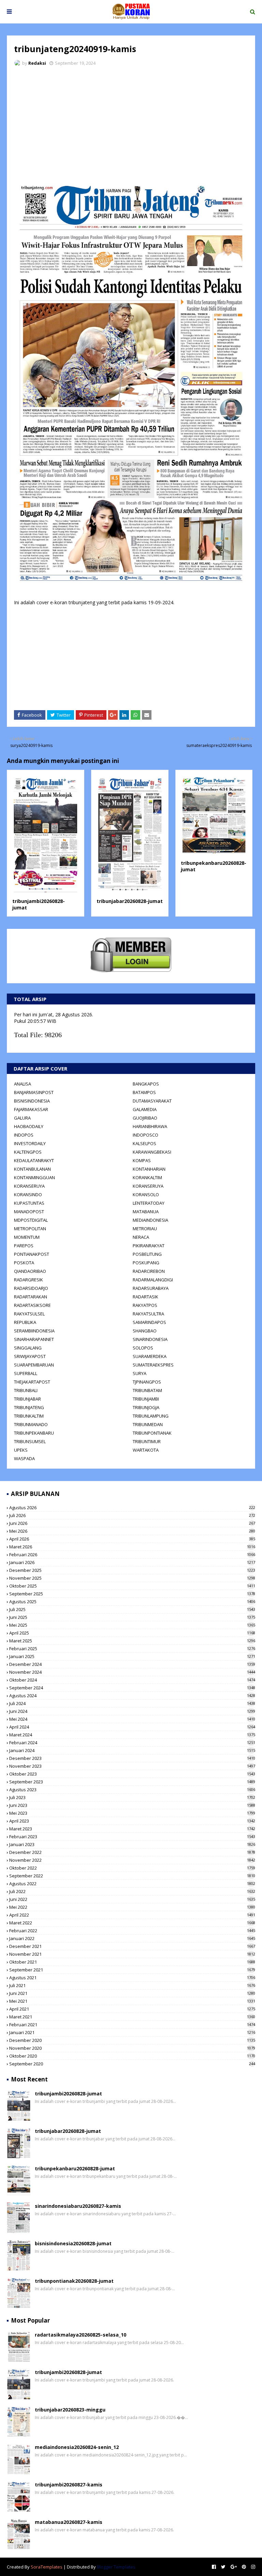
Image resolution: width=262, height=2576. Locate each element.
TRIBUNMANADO (31, 1424)
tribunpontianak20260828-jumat (74, 2281)
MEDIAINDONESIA (150, 1220)
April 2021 (132, 2009)
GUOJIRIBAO (145, 1118)
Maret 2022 (132, 1923)
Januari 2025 (132, 1656)
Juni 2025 (132, 1617)
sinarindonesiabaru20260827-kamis (78, 2206)
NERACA (141, 1237)
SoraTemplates (47, 2567)
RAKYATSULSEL (29, 1314)
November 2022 (132, 1860)
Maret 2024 (132, 1735)
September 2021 (132, 1970)
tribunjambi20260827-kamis (69, 2485)
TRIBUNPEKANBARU (34, 1433)
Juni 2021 (132, 1993)
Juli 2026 (132, 1515)
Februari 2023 (132, 1837)
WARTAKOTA (146, 1450)
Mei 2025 (132, 1625)
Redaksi (37, 63)
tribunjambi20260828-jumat (68, 2094)
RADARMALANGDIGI (153, 1280)
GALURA (22, 1118)
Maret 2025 (132, 1641)
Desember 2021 (132, 1946)
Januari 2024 (132, 1750)
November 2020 (132, 2048)
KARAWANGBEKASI (152, 1152)
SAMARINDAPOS (149, 1322)
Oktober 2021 (132, 1962)
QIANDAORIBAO (30, 1271)
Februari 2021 (132, 2025)
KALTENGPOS (28, 1152)
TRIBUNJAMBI (146, 1399)
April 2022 (132, 1915)
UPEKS (21, 1450)
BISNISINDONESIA (32, 1101)
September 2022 (132, 1876)
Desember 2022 (132, 1852)
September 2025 (132, 1594)
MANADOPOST (29, 1212)
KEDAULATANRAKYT (34, 1160)
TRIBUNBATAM (147, 1390)
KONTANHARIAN (149, 1169)
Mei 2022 (132, 1907)
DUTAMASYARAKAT (152, 1101)
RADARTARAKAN (31, 1297)
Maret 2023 (132, 1829)
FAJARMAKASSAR (31, 1109)
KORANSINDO (28, 1195)
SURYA (140, 1373)
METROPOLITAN (30, 1229)
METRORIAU (145, 1229)
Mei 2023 (132, 1813)
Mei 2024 (132, 1719)
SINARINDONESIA (150, 1339)
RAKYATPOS (145, 1305)
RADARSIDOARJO (31, 1288)
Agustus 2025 (132, 1602)
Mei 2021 (132, 2001)
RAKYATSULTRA (148, 1314)
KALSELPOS (144, 1143)
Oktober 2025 (132, 1586)
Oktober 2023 (132, 1774)
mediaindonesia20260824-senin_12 (77, 2447)
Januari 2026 (132, 1562)
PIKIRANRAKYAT (149, 1246)
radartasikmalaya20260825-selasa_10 (81, 2335)
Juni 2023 (132, 1805)
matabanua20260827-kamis (69, 2522)
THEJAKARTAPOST (32, 1382)
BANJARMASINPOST (34, 1092)
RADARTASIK (145, 1297)
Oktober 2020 (132, 2056)
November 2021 (132, 1954)
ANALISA (23, 1084)
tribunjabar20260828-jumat (130, 901)
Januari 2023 (132, 1844)
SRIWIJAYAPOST (30, 1356)
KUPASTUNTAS (29, 1203)
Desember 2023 (132, 1758)
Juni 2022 (132, 1899)
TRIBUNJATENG (29, 1407)
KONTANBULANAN (32, 1169)
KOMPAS (142, 1160)
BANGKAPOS (146, 1084)
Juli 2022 (132, 1891)
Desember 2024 (132, 1664)
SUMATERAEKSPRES (153, 1365)
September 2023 (132, 1782)
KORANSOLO (146, 1195)
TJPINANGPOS (147, 1382)
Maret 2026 (132, 1547)
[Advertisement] (131, 123)
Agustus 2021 (132, 1978)
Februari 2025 (132, 1649)
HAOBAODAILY (29, 1126)
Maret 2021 (132, 2017)
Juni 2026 (132, 1523)
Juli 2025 (132, 1609)
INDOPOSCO (145, 1135)
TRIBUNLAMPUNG (151, 1416)
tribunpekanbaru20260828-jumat (75, 2168)
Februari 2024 (132, 1743)
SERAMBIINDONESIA (34, 1331)
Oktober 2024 (132, 1680)
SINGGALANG (28, 1348)
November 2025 (132, 1578)
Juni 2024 (132, 1711)
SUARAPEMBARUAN (34, 1365)
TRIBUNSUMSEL (30, 1441)
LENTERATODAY (149, 1203)
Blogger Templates (116, 2567)
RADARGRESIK (28, 1280)
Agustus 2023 (132, 1790)
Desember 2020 (132, 2040)
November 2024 (132, 1672)
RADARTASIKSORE (32, 1305)
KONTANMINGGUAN (34, 1177)
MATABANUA (146, 1212)
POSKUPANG (146, 1263)
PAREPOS (24, 1246)
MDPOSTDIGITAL (31, 1220)
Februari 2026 (132, 1555)
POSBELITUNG (147, 1254)
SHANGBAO (145, 1331)
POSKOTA (24, 1263)
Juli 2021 (132, 1985)
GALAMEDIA (145, 1109)
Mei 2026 (132, 1531)
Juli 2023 (132, 1797)
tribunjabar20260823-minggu (70, 2410)
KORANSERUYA (29, 1186)
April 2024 (132, 1727)
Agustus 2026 (132, 1508)
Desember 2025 (132, 1570)
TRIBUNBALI (26, 1390)
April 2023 (132, 1821)
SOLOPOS (143, 1348)
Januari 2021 (132, 2032)
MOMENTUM (27, 1237)
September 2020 (132, 2064)
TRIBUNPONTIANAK (152, 1433)
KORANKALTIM (147, 1177)
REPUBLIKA (25, 1322)
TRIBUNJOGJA (146, 1407)
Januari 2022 (132, 1938)
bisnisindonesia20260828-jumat (73, 2243)
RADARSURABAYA (151, 1288)
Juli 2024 (132, 1703)
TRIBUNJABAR (27, 1399)
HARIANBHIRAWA (150, 1126)
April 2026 (132, 1539)
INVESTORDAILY (30, 1143)
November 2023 (132, 1766)
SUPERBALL (26, 1373)
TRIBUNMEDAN (148, 1424)
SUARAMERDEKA (150, 1356)
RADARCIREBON (149, 1271)
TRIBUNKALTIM (29, 1416)
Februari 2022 (132, 1931)
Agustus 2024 (132, 1696)
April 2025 (132, 1633)
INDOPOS (24, 1135)
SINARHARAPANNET (34, 1339)
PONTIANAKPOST (32, 1254)
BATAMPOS (144, 1092)
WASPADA (24, 1458)
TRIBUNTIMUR (147, 1441)
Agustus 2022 (132, 1884)
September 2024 (132, 1688)
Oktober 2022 (132, 1868)
